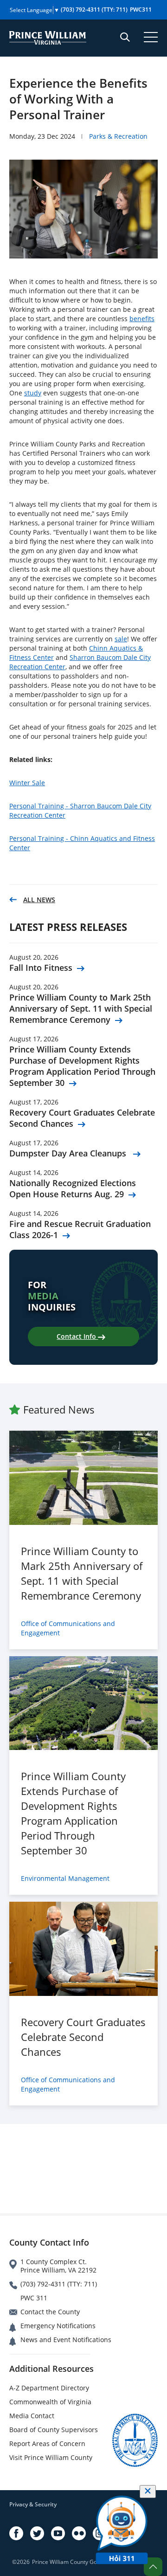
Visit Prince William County (51, 2457)
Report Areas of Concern (47, 2444)
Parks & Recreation (118, 136)
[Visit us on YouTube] (58, 2533)
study (33, 393)
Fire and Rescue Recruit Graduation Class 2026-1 (80, 1229)
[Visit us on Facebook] (16, 2533)
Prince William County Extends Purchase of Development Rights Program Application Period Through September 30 (82, 1066)
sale (121, 639)
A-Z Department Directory (49, 2388)
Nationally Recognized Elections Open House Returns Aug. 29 (73, 1188)
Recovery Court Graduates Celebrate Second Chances (82, 1118)
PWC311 (141, 10)
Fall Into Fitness (41, 968)
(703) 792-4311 (94, 10)
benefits (142, 319)
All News (39, 900)
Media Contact (32, 2416)
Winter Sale (27, 783)
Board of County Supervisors (54, 2430)
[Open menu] (151, 37)
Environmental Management (65, 1878)
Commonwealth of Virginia (50, 2402)
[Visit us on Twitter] (37, 2533)
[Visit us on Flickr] (79, 2533)
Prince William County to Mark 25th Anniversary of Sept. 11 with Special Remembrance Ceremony (81, 1008)
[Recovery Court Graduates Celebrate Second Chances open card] (83, 1949)
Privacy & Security (33, 2504)
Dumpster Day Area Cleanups (69, 1153)
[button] (153, 2567)
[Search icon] (125, 37)
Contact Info (77, 1336)
